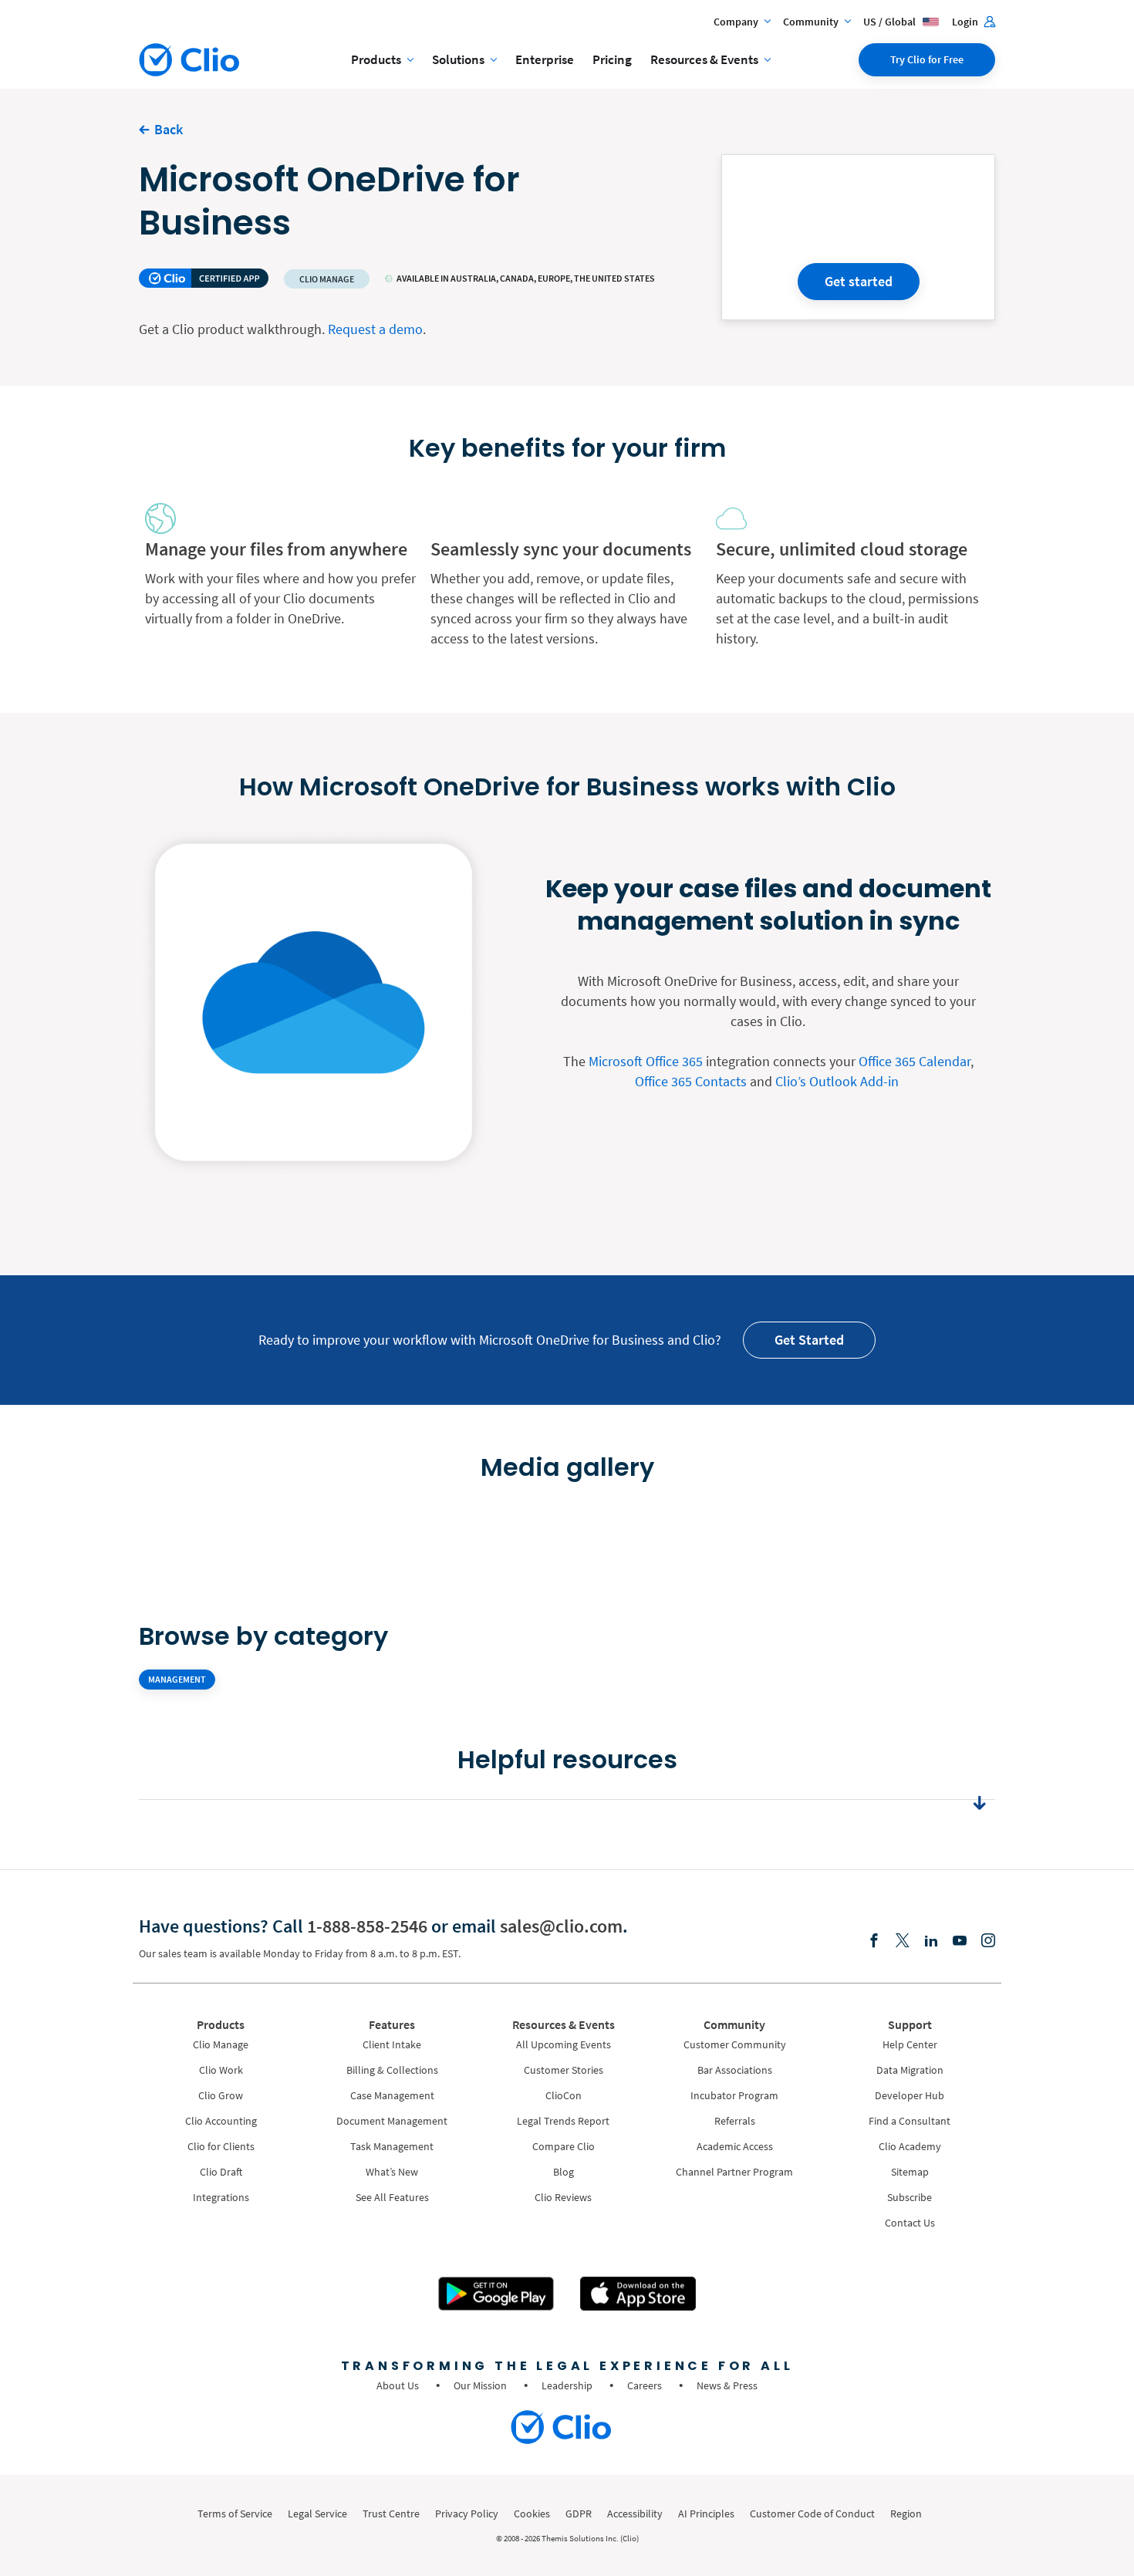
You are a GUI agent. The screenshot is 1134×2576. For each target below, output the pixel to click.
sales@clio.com (561, 1926)
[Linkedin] (931, 1941)
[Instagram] (988, 1941)
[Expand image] (353, 1526)
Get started (859, 281)
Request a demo (375, 329)
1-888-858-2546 (367, 1926)
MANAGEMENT (177, 1679)
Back (169, 129)
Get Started (809, 1340)
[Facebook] (874, 1941)
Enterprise (545, 59)
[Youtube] (960, 1941)
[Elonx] (903, 1941)
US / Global (891, 22)
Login (966, 22)
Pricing (612, 59)
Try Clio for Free (927, 59)
